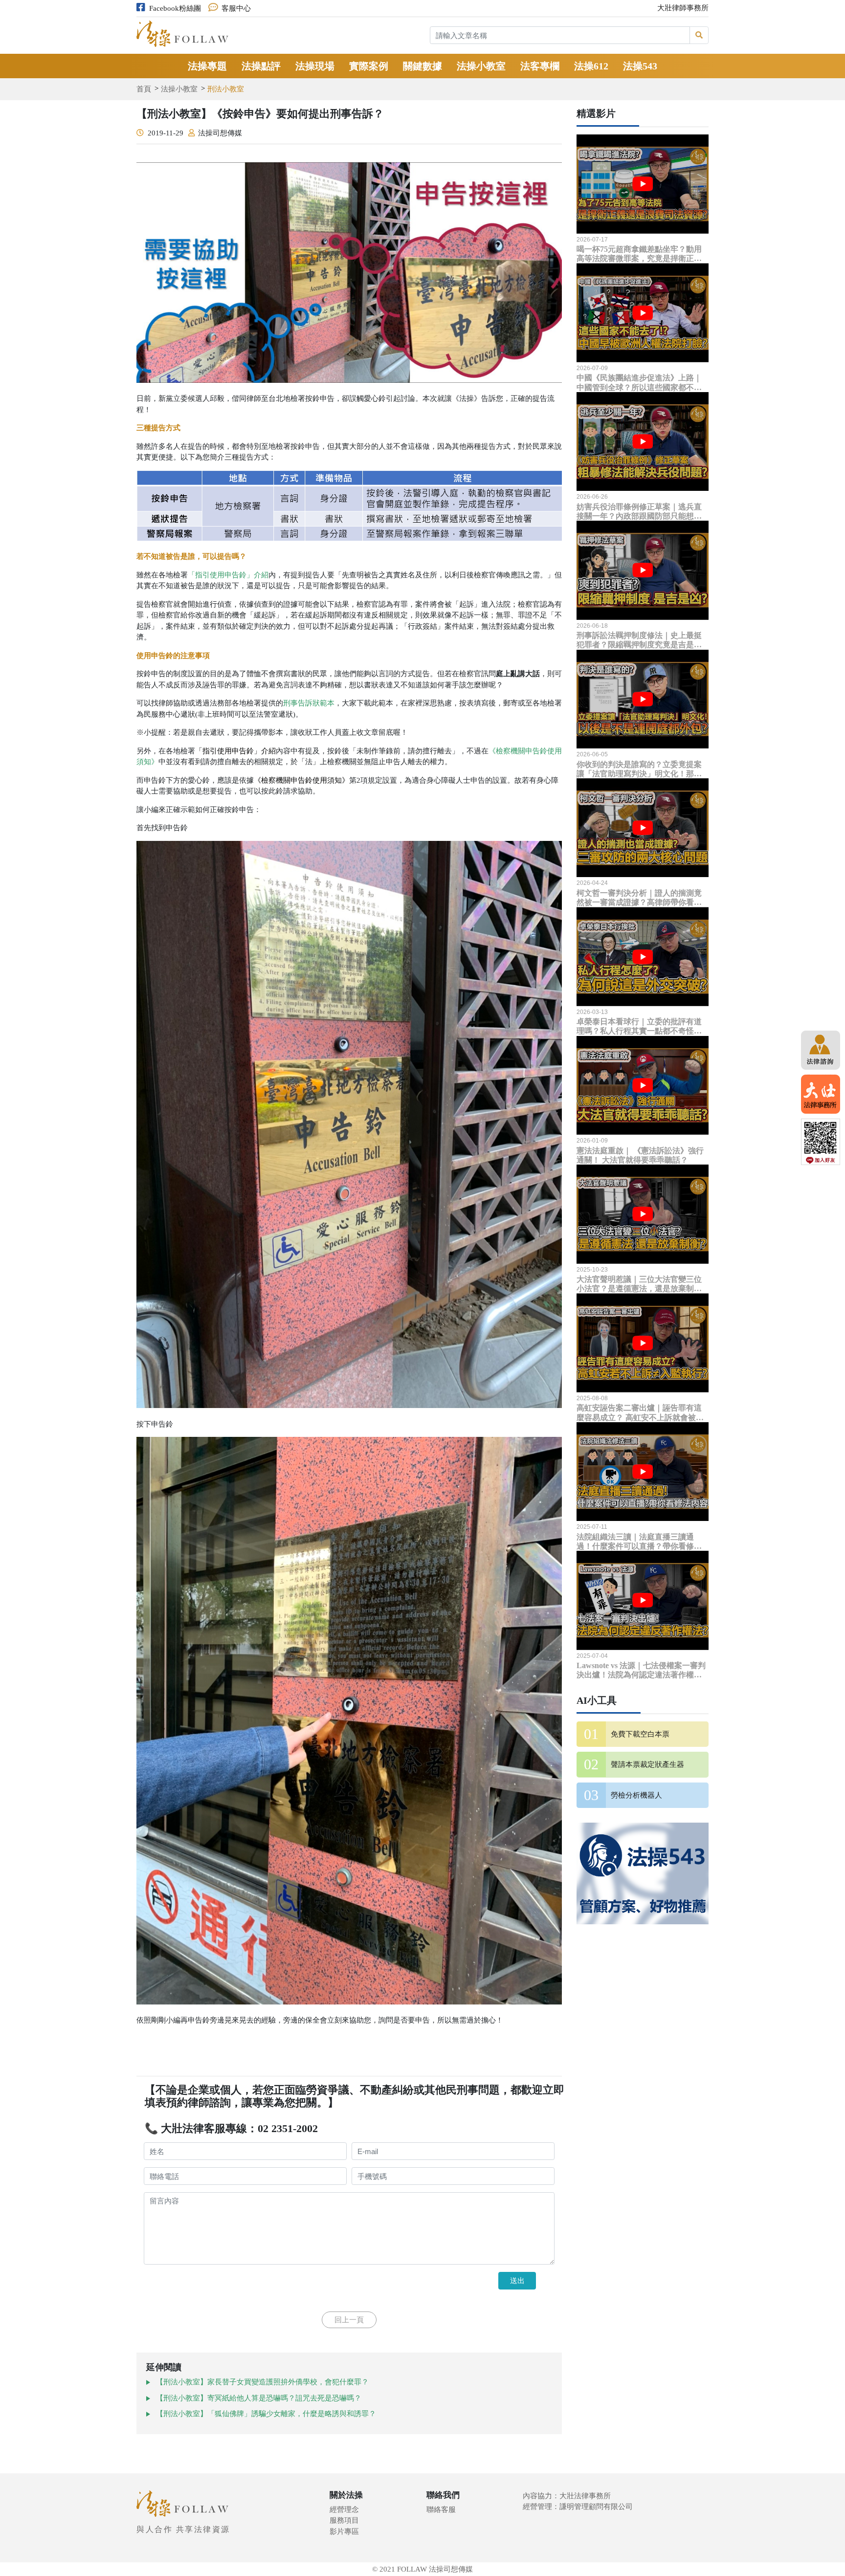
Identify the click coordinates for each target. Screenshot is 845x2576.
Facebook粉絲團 (175, 8)
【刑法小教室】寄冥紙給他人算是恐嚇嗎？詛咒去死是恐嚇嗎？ (259, 2398)
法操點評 (261, 66)
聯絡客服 (441, 2510)
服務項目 (344, 2520)
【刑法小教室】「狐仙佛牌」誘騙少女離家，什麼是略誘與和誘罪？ (266, 2414)
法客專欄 (540, 66)
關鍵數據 (422, 66)
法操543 (640, 66)
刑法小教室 (226, 89)
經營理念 (344, 2510)
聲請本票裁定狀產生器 (647, 1764)
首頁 (144, 89)
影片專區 (344, 2532)
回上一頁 (349, 2320)
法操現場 (315, 66)
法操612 (591, 66)
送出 (517, 2280)
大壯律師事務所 (683, 8)
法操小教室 (481, 66)
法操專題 (207, 66)
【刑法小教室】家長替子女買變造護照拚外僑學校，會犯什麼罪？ (262, 2382)
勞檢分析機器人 (636, 1795)
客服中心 (236, 8)
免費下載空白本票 (640, 1734)
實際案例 (369, 66)
